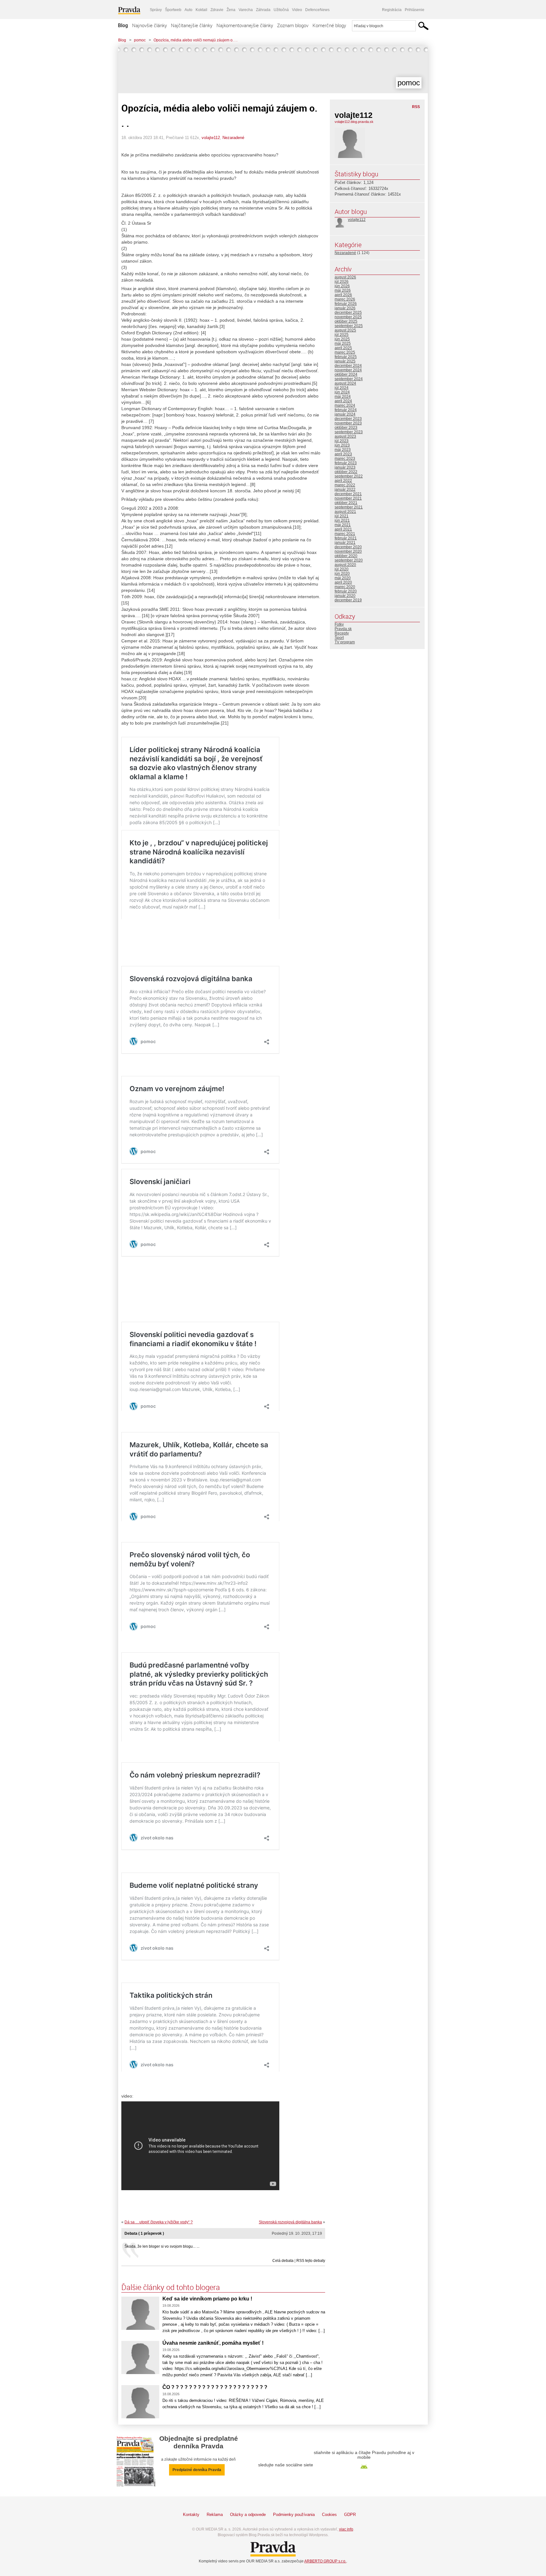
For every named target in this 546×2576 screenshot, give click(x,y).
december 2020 (348, 547)
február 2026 (346, 304)
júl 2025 (342, 335)
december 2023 (348, 419)
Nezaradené (233, 138)
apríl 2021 (343, 529)
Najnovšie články (149, 25)
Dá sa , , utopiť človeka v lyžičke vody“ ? (159, 2222)
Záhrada (263, 10)
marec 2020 (345, 587)
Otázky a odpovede (248, 2515)
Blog (123, 25)
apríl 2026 (343, 295)
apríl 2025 (343, 348)
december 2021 (348, 494)
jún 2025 (342, 339)
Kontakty (191, 2515)
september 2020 (349, 560)
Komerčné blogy (329, 25)
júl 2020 (342, 569)
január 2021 (345, 543)
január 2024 (345, 414)
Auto (188, 10)
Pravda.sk (343, 629)
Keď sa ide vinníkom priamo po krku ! (207, 2299)
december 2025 (348, 313)
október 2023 (346, 428)
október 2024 (346, 374)
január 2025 (345, 361)
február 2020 (346, 591)
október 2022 (346, 472)
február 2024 (346, 410)
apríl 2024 (343, 401)
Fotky (339, 624)
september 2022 (349, 476)
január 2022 (345, 489)
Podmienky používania (294, 2515)
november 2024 (348, 370)
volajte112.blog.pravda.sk (354, 122)
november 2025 (348, 317)
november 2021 (348, 498)
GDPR (350, 2515)
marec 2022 (345, 485)
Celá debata (283, 2261)
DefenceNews (317, 10)
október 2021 (346, 503)
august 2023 (345, 436)
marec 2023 (345, 459)
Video (297, 10)
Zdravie (217, 10)
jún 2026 (342, 286)
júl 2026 (342, 282)
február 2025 (346, 357)
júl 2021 (342, 516)
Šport (339, 638)
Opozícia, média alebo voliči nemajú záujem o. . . (195, 40)
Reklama (215, 2515)
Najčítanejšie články (192, 25)
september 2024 (349, 379)
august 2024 (345, 383)
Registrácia (392, 10)
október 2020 (346, 556)
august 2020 (345, 565)
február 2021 (346, 538)
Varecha (246, 10)
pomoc (140, 40)
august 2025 (345, 330)
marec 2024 (345, 405)
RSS (416, 107)
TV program (345, 642)
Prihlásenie (415, 10)
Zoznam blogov (293, 25)
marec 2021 (345, 534)
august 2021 (345, 512)
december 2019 (348, 600)
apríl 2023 (343, 454)
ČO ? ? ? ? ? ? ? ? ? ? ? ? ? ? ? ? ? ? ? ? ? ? (215, 2387)
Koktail (201, 10)
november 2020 (348, 551)
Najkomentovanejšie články (245, 25)
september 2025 (349, 326)
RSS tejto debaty (311, 2261)
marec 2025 (345, 352)
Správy (156, 10)
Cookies (329, 2515)
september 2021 (349, 507)
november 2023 (348, 423)
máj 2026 (343, 290)
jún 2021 (342, 520)
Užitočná (281, 10)
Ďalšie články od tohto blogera (171, 2287)
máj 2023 (343, 450)
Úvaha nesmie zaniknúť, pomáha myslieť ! (213, 2343)
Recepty (342, 633)
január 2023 (345, 467)
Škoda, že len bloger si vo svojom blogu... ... (162, 2246)
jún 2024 (342, 392)
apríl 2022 (343, 481)
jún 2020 (342, 574)
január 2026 (345, 308)
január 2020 (345, 596)
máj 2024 (343, 397)
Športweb (173, 10)
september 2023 (349, 432)
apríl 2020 (343, 582)
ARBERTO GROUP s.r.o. (325, 2561)
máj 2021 (343, 525)
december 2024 (348, 366)
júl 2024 (342, 388)
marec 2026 (345, 299)
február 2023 (346, 463)
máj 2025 (343, 343)
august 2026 (345, 277)
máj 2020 (343, 578)
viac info (346, 2529)
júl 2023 (342, 441)
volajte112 (211, 138)
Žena (231, 10)
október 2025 (346, 321)
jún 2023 (342, 445)
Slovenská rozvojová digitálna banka (290, 2222)
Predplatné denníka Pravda (197, 2470)
